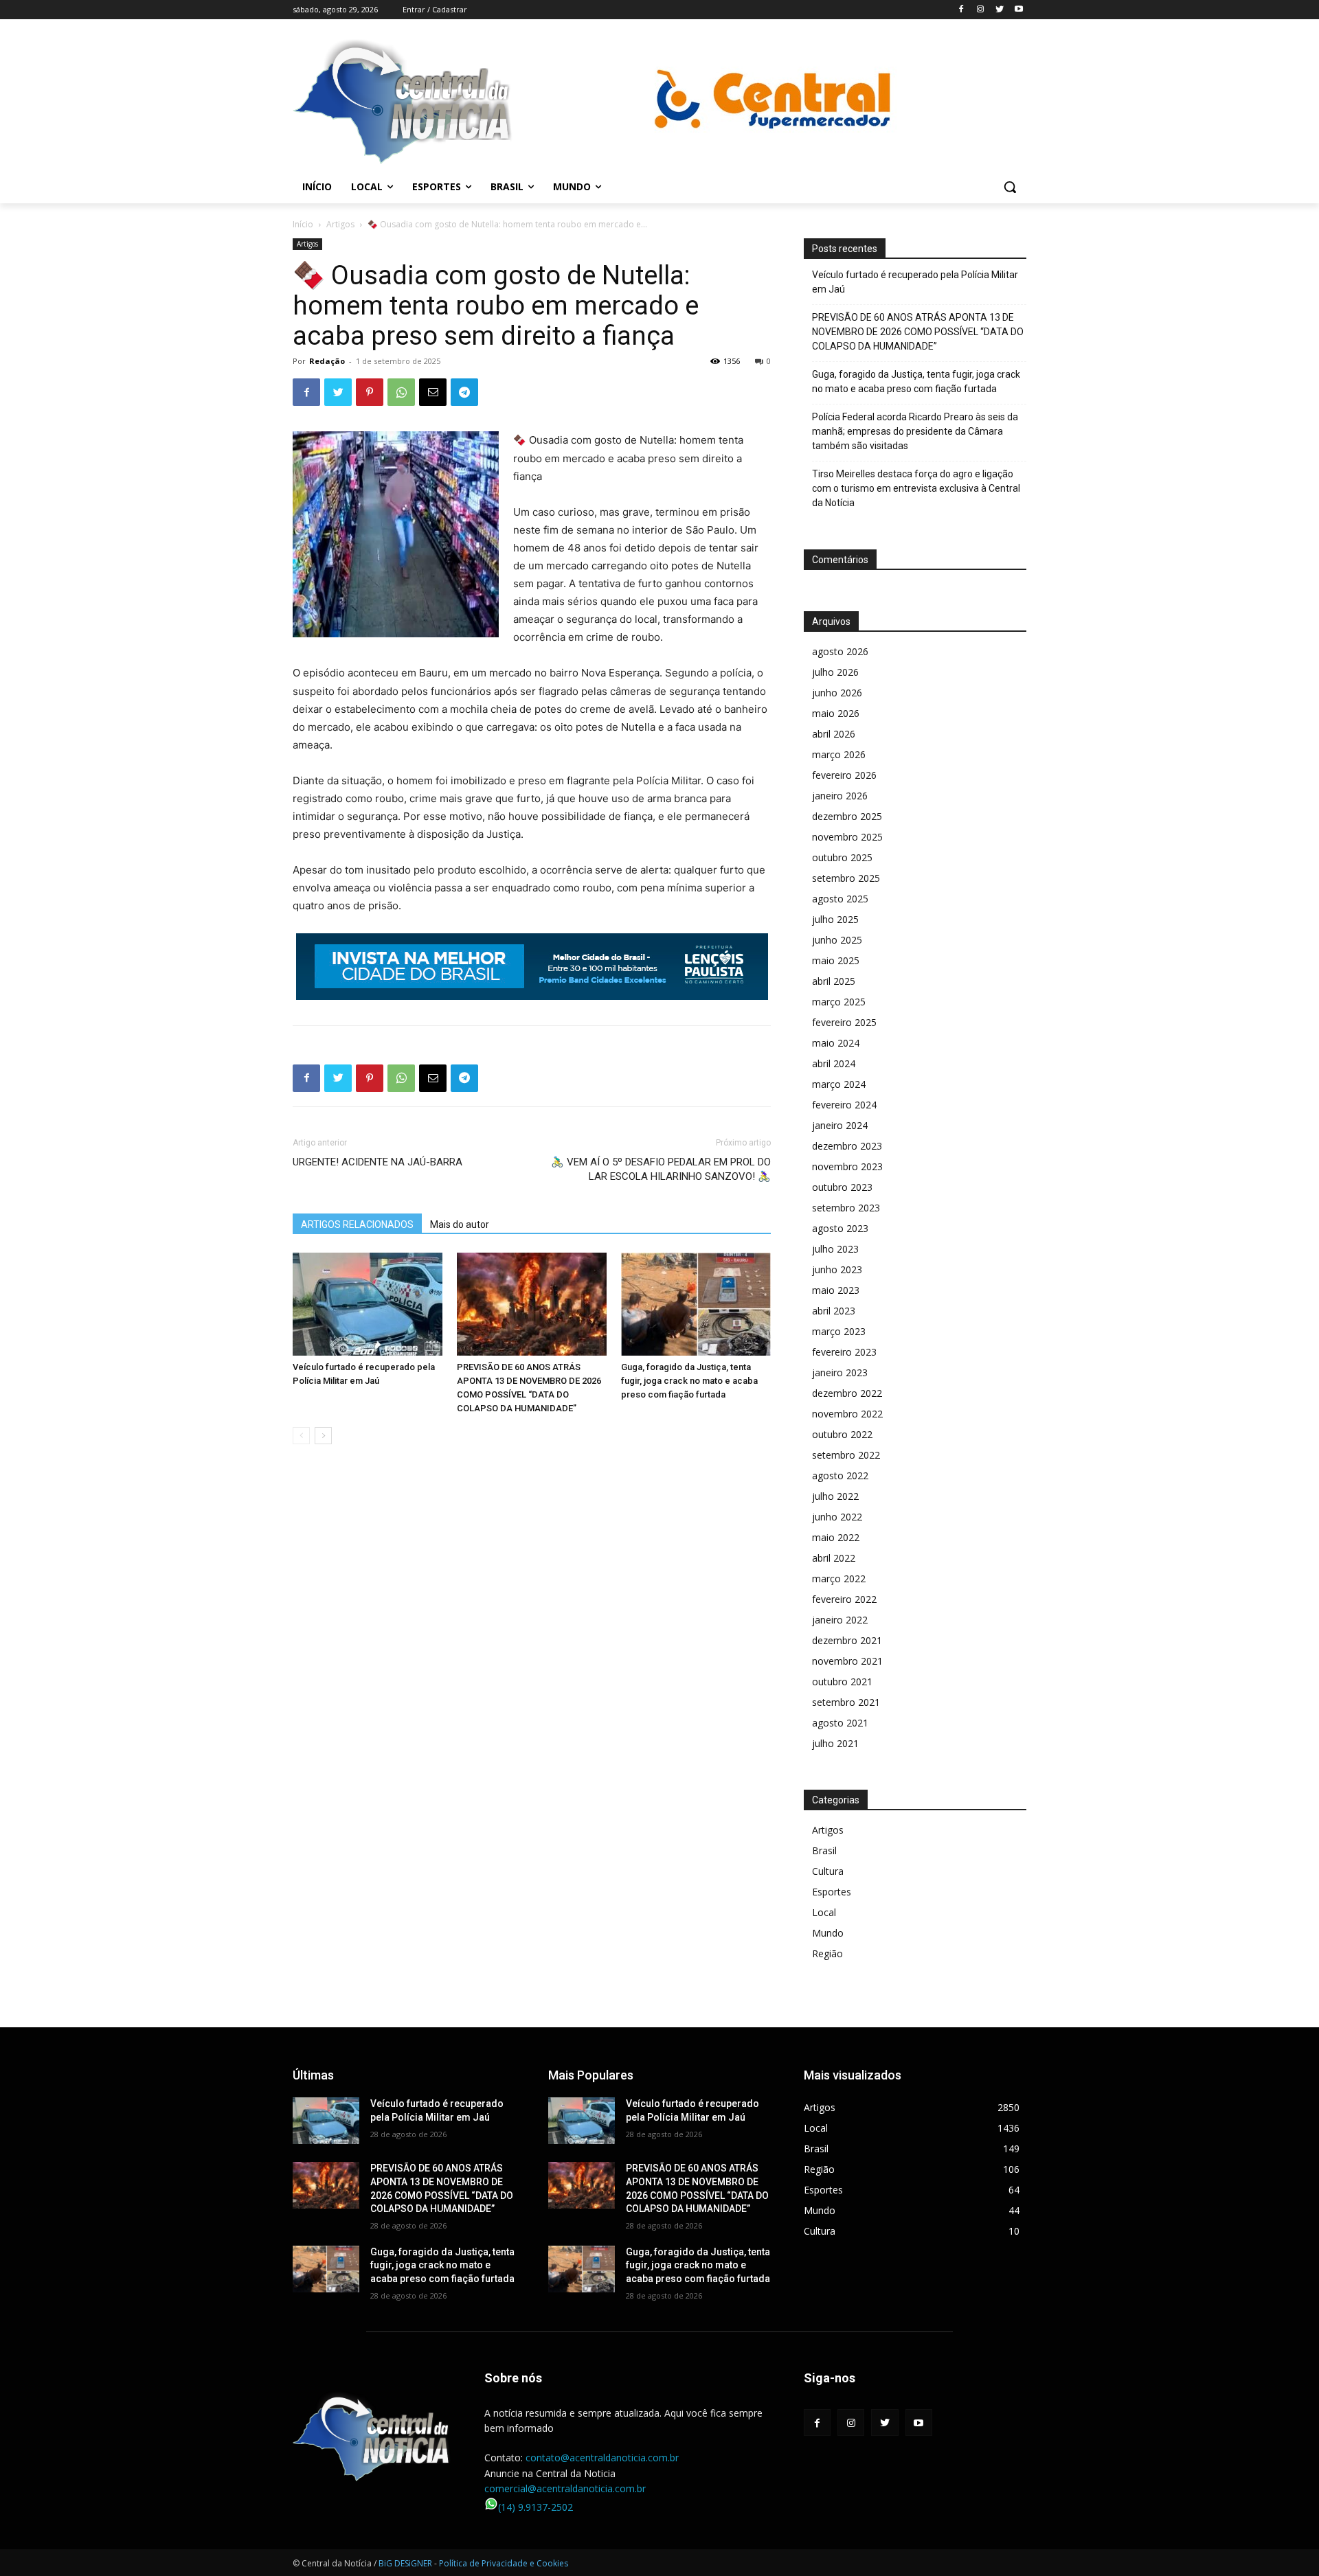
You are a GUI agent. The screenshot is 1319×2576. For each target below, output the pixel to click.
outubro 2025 (842, 857)
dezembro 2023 (847, 1146)
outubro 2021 (842, 1682)
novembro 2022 (847, 1414)
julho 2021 (835, 1743)
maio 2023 (836, 1290)
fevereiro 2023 (844, 1352)
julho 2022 (835, 1496)
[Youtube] (1018, 10)
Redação (327, 361)
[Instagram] (981, 10)
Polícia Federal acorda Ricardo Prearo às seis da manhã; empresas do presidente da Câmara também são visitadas (915, 431)
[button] (1010, 187)
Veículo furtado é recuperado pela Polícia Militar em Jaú (915, 282)
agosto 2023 (840, 1228)
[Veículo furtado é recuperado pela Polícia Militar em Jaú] (368, 1304)
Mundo (828, 1933)
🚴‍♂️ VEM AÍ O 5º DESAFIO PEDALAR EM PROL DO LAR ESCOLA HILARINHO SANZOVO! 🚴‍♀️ (661, 1169)
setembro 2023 (846, 1208)
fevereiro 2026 (844, 775)
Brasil (824, 1850)
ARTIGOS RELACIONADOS (357, 1224)
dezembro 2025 (847, 816)
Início (303, 224)
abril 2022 (834, 1558)
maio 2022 (836, 1537)
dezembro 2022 (847, 1393)
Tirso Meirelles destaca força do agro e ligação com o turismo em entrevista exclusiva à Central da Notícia (916, 488)
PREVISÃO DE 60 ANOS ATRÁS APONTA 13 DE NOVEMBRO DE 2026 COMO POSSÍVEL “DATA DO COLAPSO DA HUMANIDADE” (918, 332)
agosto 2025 (840, 899)
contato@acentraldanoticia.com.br (602, 2458)
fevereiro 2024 (844, 1105)
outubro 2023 (842, 1187)
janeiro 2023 (840, 1372)
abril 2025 (834, 981)
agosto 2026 (840, 651)
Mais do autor (460, 1224)
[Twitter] (999, 10)
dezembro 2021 (847, 1640)
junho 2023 (837, 1269)
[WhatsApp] (401, 392)
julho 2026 (835, 672)
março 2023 (839, 1331)
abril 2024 (834, 1063)
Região (827, 1953)
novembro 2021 (847, 1661)
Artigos (340, 224)
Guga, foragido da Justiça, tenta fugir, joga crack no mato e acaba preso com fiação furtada (689, 1381)
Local (824, 1912)
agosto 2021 (840, 1723)
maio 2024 (836, 1043)
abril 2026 (834, 734)
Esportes (832, 1892)
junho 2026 (837, 693)
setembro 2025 (846, 878)
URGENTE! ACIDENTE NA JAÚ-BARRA (377, 1162)
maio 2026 (836, 713)
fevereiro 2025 (844, 1022)
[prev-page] (301, 1436)
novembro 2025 (847, 837)
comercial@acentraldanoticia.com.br (565, 2488)
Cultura (828, 1871)
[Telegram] (464, 392)
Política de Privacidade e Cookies (504, 2563)
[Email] (433, 392)
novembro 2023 (847, 1166)
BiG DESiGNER (406, 2563)
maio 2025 (836, 960)
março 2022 (839, 1578)
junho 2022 (837, 1517)
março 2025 (839, 1002)
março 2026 (839, 754)
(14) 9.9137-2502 (536, 2507)
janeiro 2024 (840, 1125)
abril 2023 (834, 1311)
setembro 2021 (846, 1702)
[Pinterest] (370, 392)
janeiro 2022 (840, 1620)
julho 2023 (835, 1249)
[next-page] (323, 1436)
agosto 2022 (840, 1475)
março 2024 (839, 1084)
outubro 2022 (842, 1434)
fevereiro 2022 (844, 1599)
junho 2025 (837, 940)
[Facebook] (961, 10)
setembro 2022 (846, 1455)
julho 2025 (835, 919)
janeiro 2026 (840, 796)
